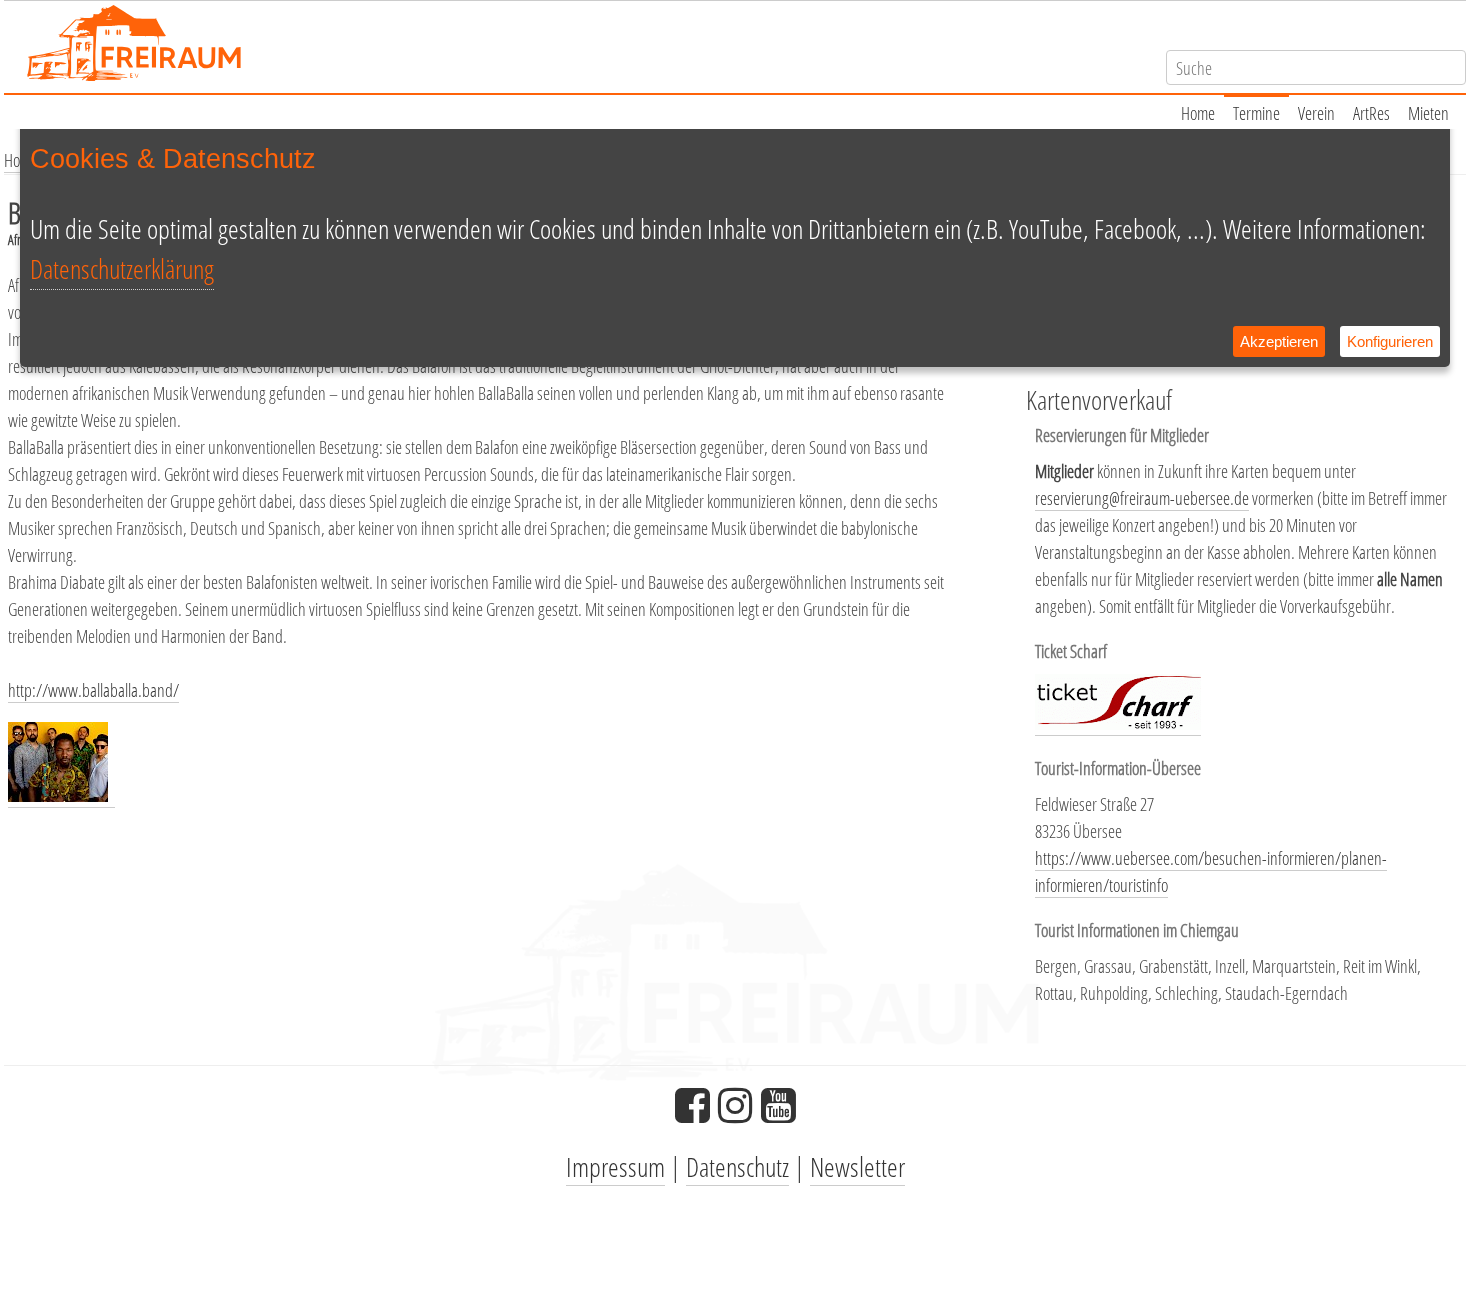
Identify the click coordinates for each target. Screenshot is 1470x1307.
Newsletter (857, 1166)
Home (1198, 113)
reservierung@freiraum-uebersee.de (1142, 498)
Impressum (615, 1166)
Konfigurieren (1390, 341)
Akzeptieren (1279, 341)
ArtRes (1371, 113)
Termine (1256, 113)
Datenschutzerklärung (122, 268)
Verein (1316, 113)
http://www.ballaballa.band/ (93, 690)
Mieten (1428, 113)
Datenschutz (737, 1166)
